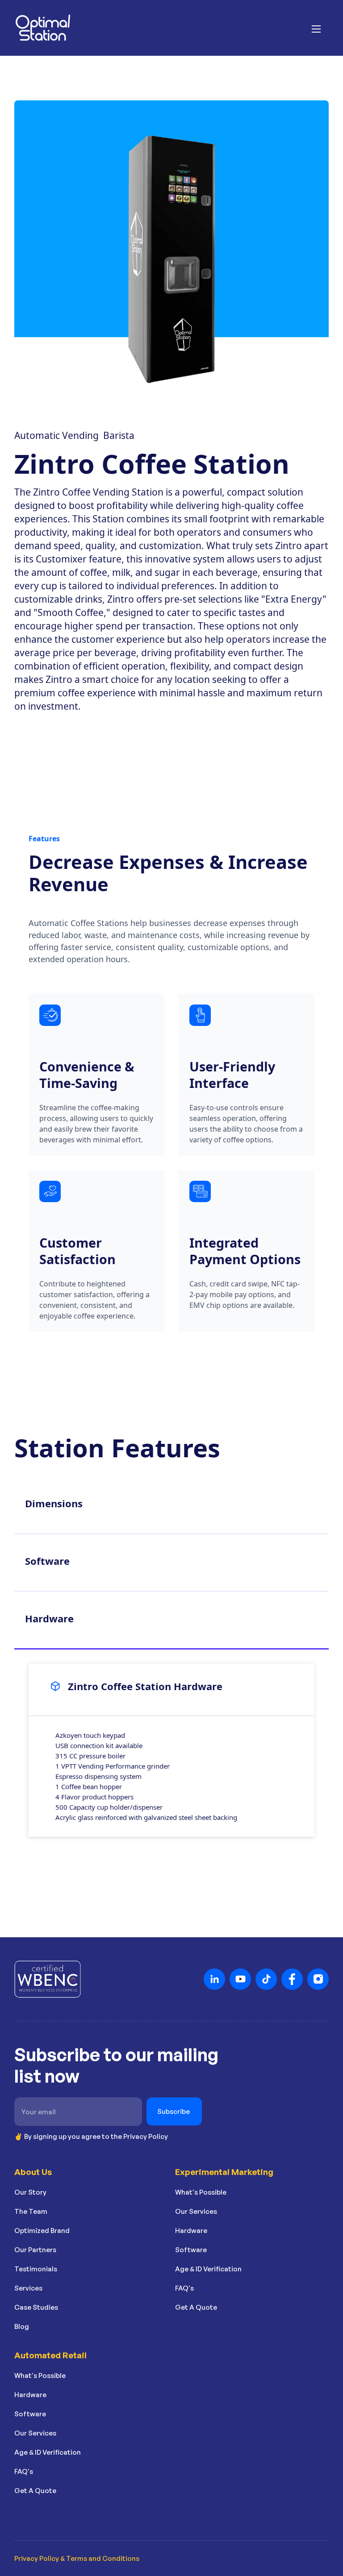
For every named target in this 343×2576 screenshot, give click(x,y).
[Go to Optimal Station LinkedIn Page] (214, 1979)
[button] (316, 28)
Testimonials (36, 2269)
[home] (43, 28)
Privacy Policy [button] (146, 2136)
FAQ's (184, 2288)
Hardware (191, 2231)
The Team (31, 2211)
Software (191, 2250)
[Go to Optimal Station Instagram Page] (318, 1979)
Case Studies (36, 2307)
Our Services (196, 2211)
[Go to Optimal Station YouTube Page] (240, 1979)
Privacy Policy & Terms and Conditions (77, 2558)
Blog (22, 2326)
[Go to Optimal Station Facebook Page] (292, 1979)
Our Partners (35, 2250)
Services (28, 2288)
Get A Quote (196, 2307)
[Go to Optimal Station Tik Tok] (266, 1979)
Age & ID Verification (208, 2269)
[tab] (171, 1506)
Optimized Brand (42, 2231)
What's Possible (201, 2192)
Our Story (30, 2192)
